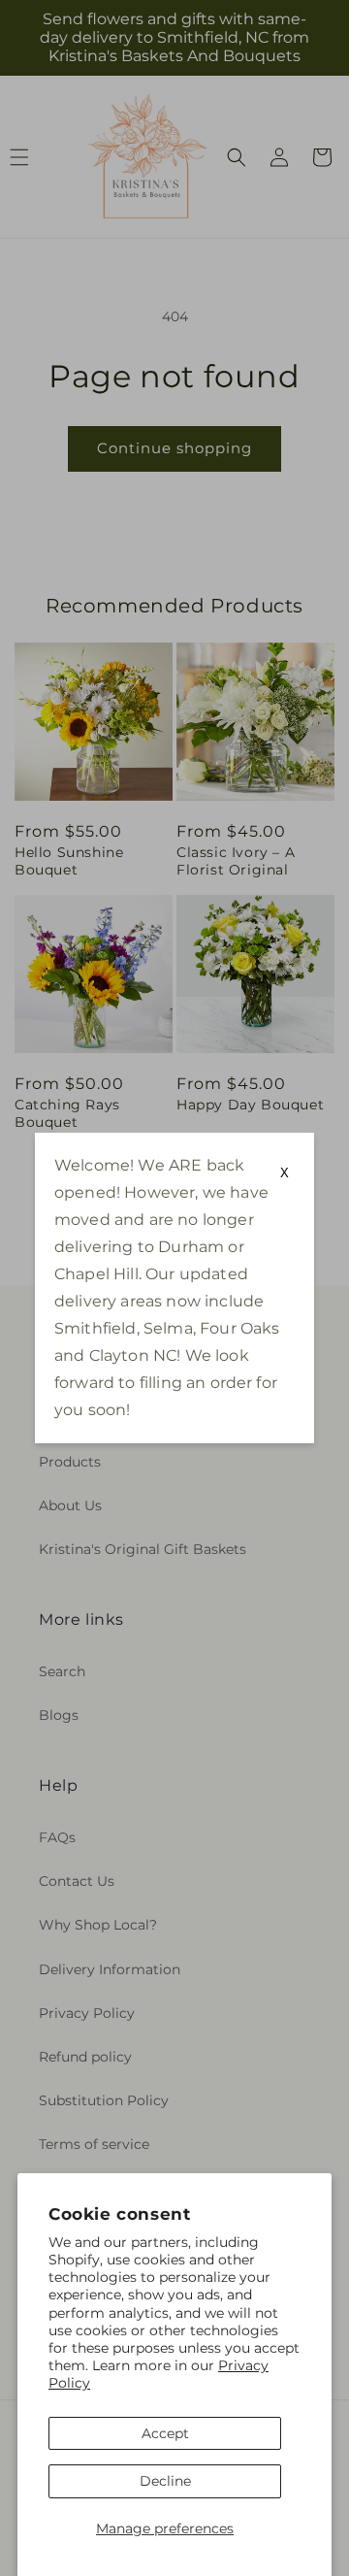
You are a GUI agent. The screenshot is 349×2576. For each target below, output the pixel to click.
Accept (165, 2433)
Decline (165, 2481)
